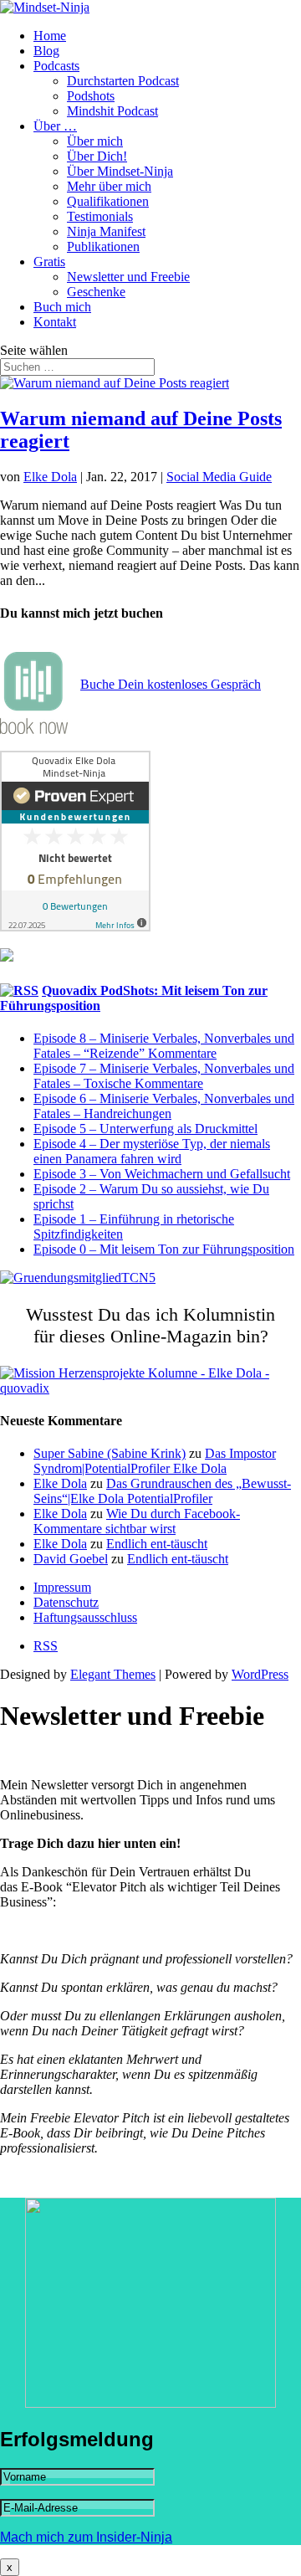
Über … (55, 126)
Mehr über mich (109, 186)
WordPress (260, 1674)
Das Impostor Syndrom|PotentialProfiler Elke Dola (155, 1461)
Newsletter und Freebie (128, 277)
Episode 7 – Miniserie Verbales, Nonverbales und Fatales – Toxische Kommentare (164, 1076)
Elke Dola (50, 477)
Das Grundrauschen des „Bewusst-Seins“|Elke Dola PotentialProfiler (162, 1491)
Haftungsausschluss (85, 1617)
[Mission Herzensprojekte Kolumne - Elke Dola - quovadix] (150, 1388)
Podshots (91, 96)
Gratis (49, 262)
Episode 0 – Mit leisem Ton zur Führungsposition (164, 1249)
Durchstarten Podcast (123, 81)
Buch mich (62, 307)
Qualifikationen (108, 201)
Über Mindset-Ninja (120, 171)
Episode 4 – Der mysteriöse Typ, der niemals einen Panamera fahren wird (152, 1151)
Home (50, 36)
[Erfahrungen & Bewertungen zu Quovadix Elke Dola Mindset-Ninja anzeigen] (75, 927)
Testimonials (100, 216)
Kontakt (55, 322)
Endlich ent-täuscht (157, 1544)
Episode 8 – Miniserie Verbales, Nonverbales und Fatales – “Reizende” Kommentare (164, 1046)
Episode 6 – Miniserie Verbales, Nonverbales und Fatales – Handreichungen (164, 1106)
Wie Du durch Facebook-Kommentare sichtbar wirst (137, 1521)
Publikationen (103, 246)
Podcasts (56, 66)
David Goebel (71, 1559)
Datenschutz (66, 1602)
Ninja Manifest (106, 231)
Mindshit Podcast (112, 111)
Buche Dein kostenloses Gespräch (171, 684)
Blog (46, 51)
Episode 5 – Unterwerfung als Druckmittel (145, 1129)
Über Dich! (97, 156)
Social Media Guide (219, 477)
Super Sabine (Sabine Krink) (110, 1453)
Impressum (62, 1587)
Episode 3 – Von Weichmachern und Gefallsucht (162, 1174)
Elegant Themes (113, 1674)
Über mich (95, 141)
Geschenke (96, 292)
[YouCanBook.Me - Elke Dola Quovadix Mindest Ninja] (34, 729)
